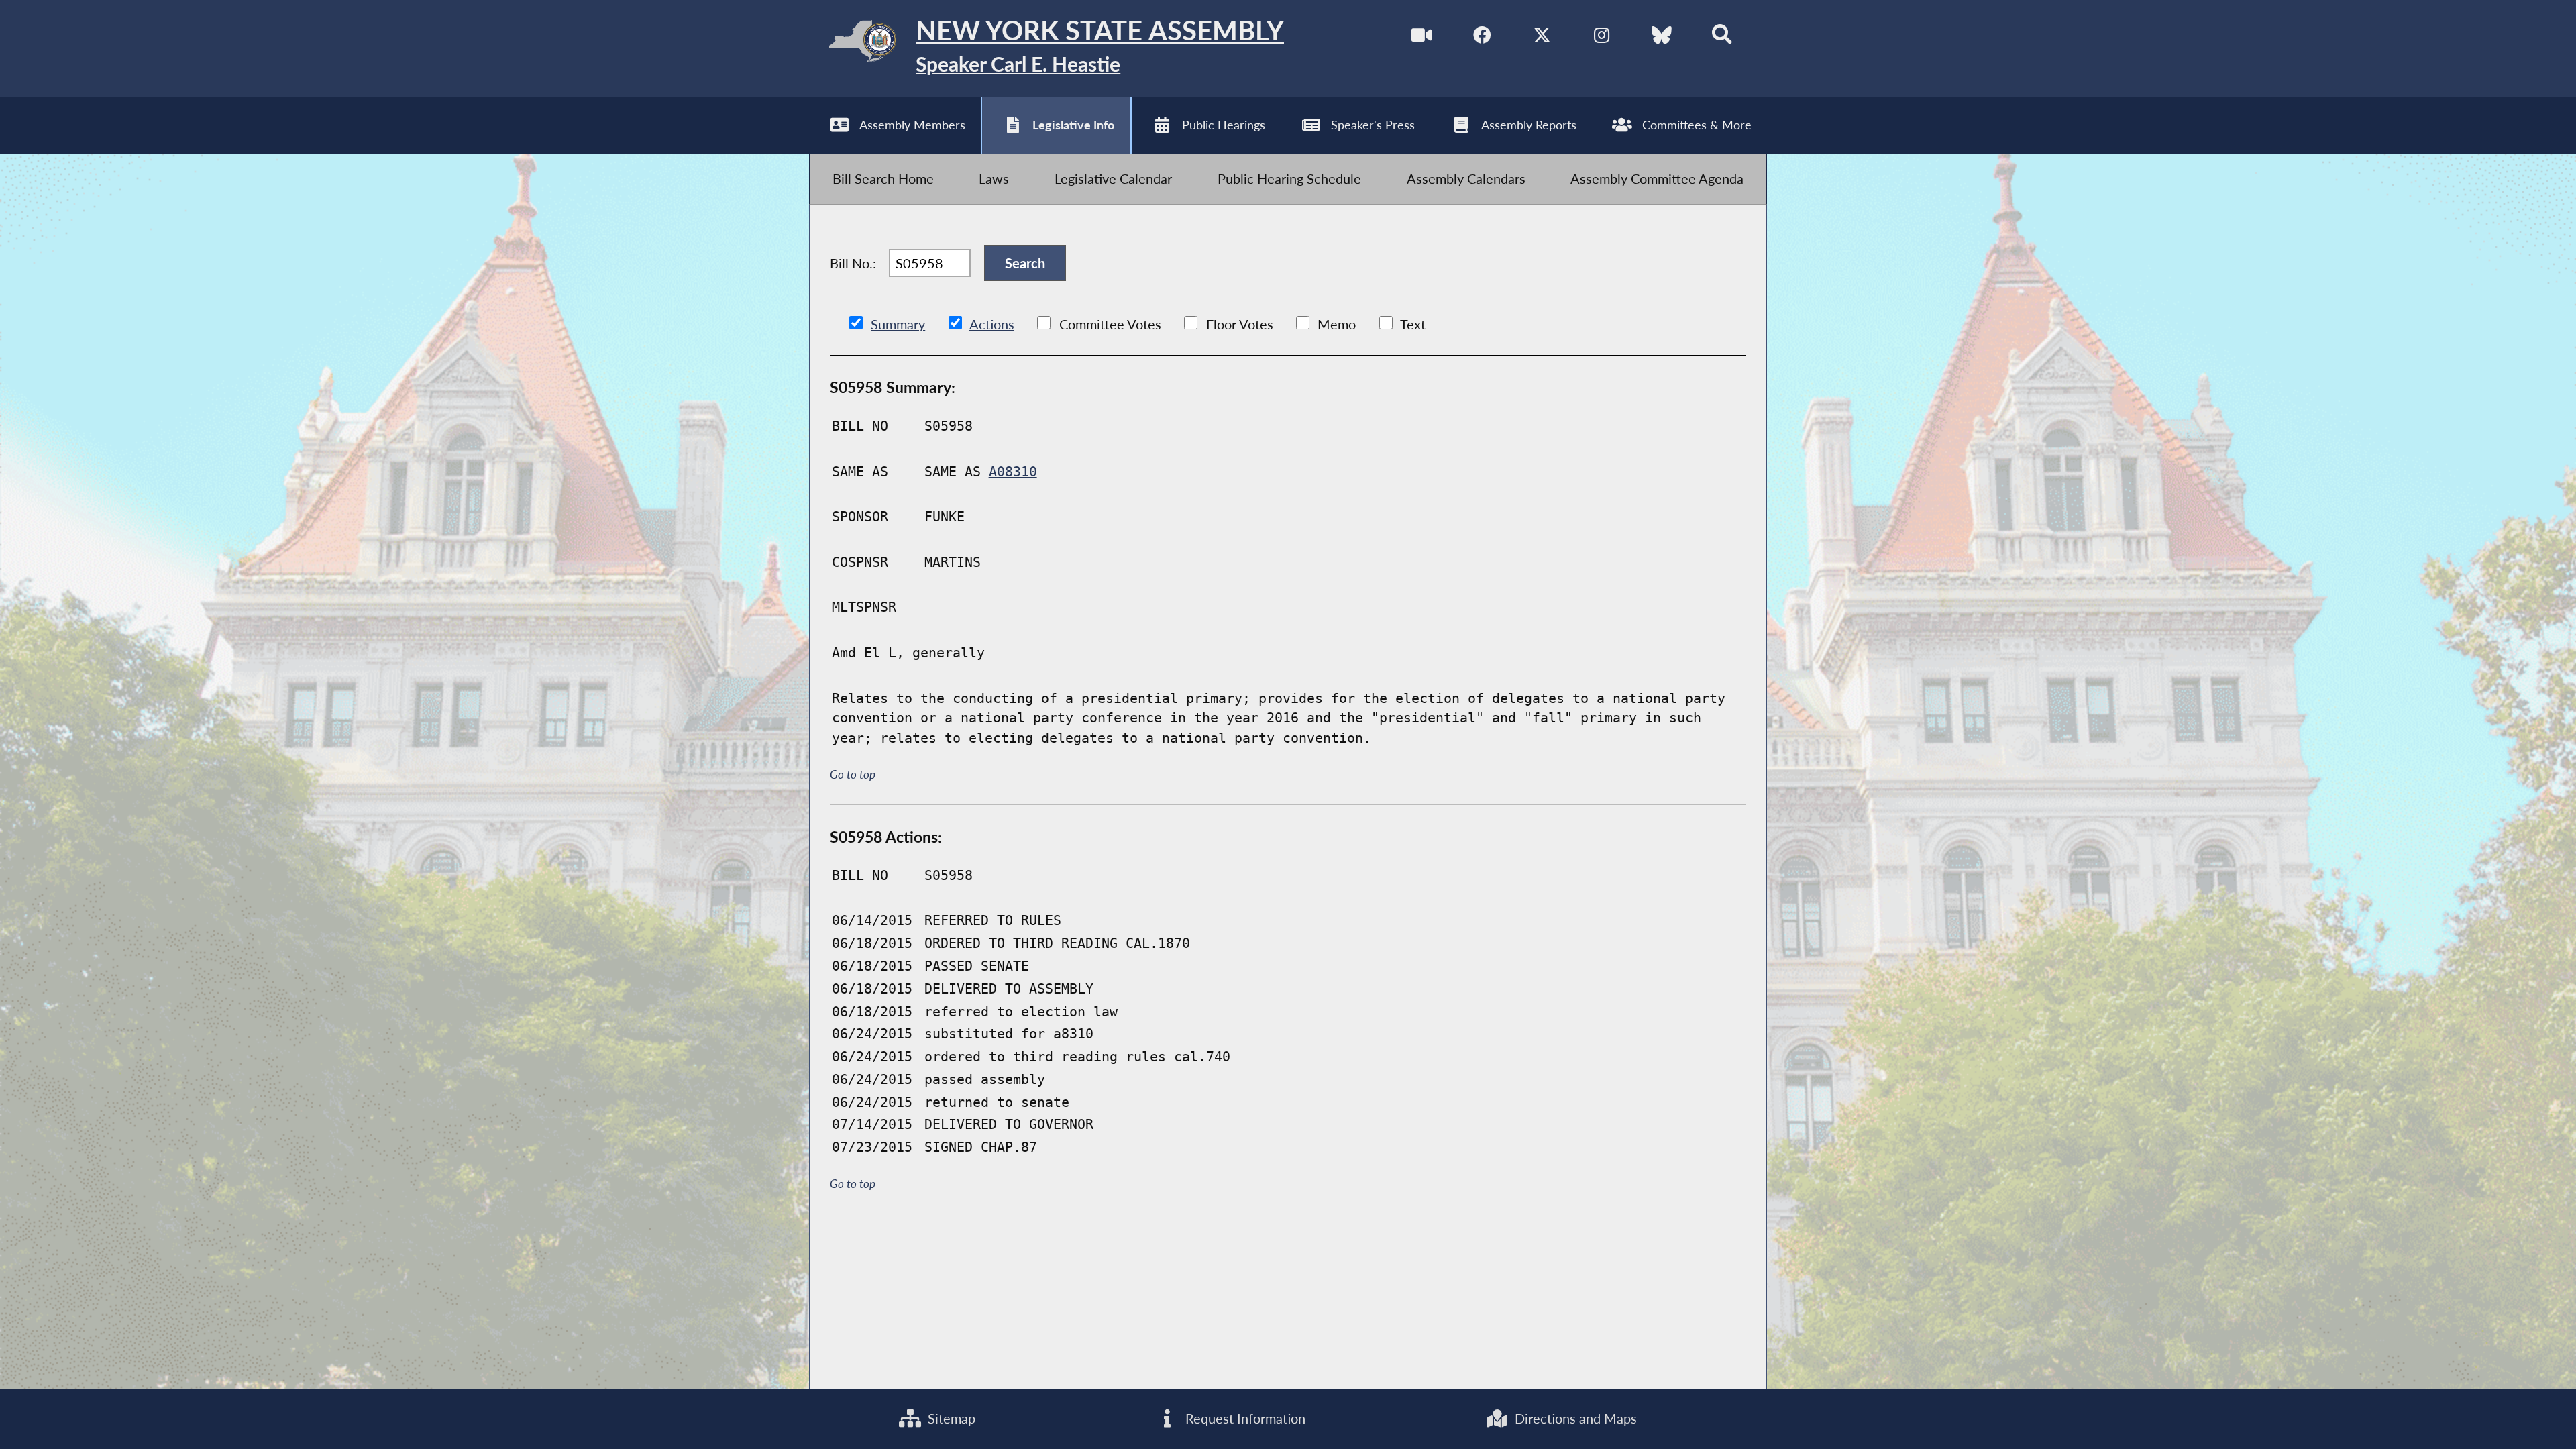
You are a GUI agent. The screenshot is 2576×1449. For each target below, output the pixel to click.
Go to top (853, 775)
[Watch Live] (1421, 35)
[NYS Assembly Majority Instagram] (1602, 35)
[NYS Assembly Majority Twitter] (1542, 35)
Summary (898, 324)
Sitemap (950, 1418)
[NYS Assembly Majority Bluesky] (1662, 35)
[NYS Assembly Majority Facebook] (1482, 35)
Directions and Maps (1574, 1418)
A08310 (1013, 472)
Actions (992, 324)
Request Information (1244, 1418)
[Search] (1722, 35)
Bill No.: (853, 263)
